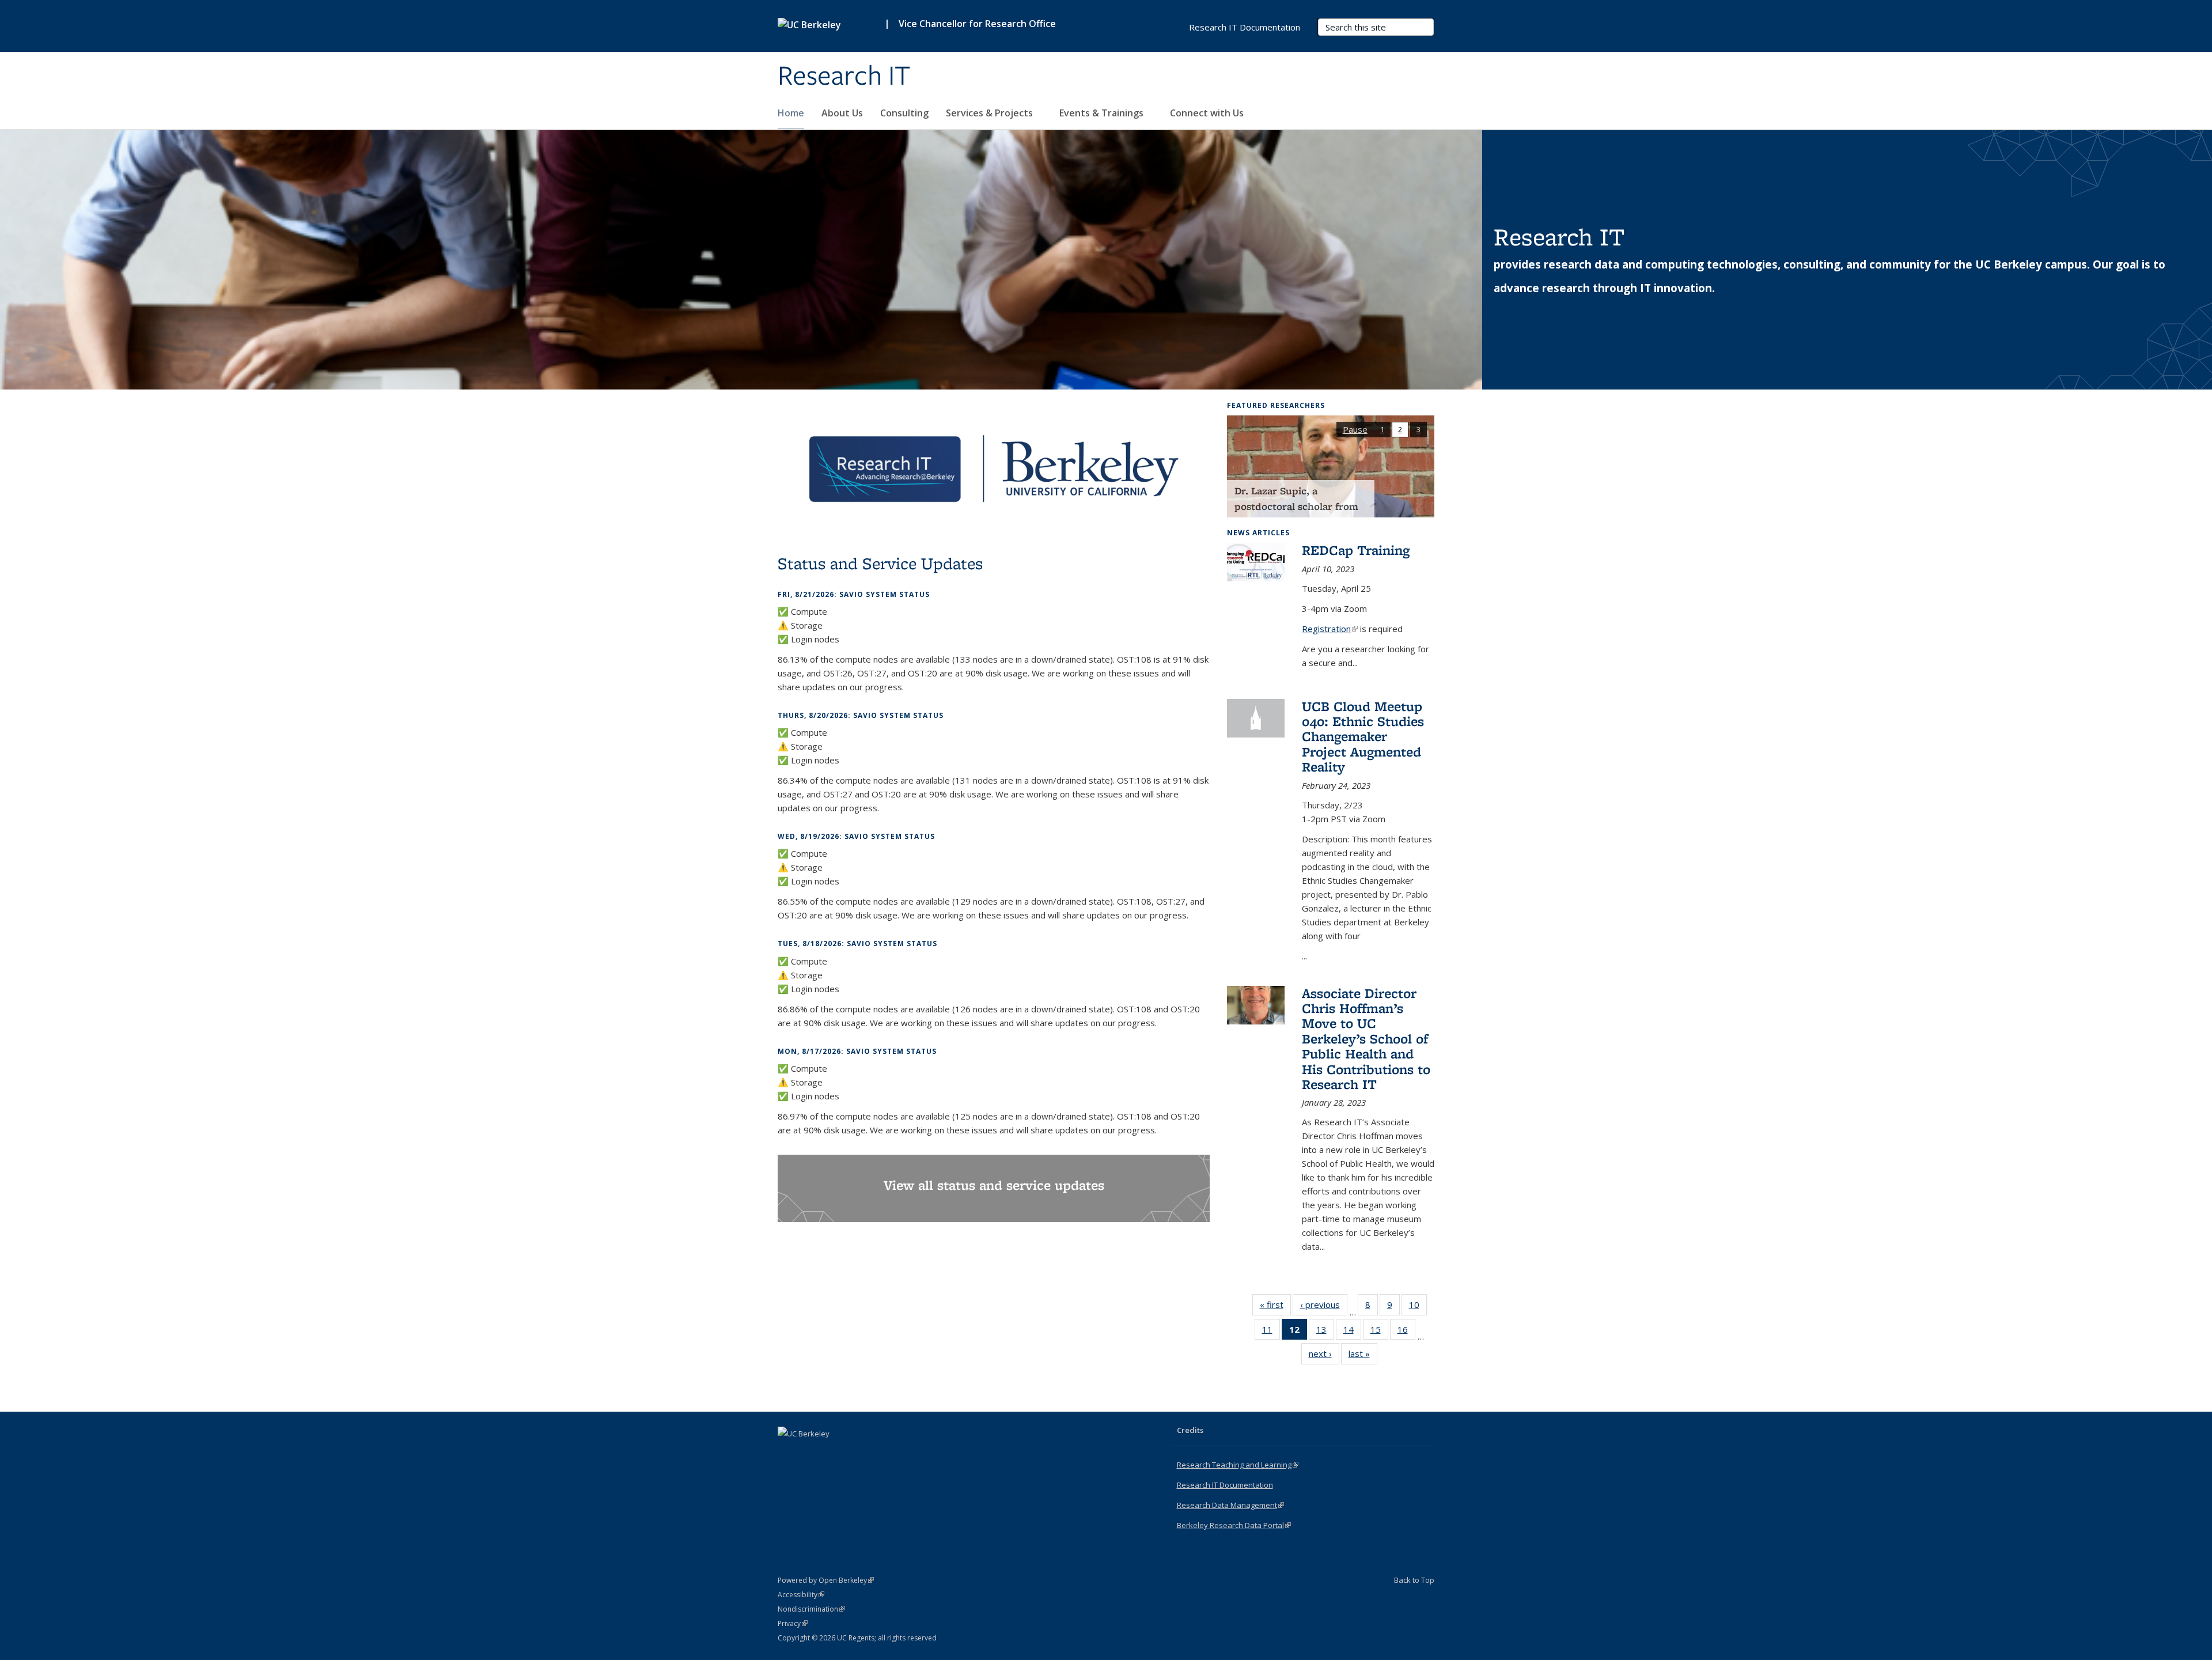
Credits (1190, 1430)
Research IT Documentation (1245, 27)
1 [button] (1382, 429)
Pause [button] (1355, 429)
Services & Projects (991, 113)
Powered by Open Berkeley (826, 1580)
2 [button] (1400, 429)
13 (1325, 1332)
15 (1379, 1332)
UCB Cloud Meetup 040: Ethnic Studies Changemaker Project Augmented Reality (1363, 737)
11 (1271, 1332)
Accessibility (801, 1595)
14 (1352, 1332)
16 (1406, 1332)
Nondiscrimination (811, 1609)
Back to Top (1414, 1580)
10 (1418, 1307)
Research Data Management (1230, 1505)
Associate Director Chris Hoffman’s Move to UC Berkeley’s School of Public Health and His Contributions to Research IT (1366, 1039)
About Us (842, 113)
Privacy (793, 1623)
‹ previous (1324, 1307)
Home (791, 113)
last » (1363, 1356)
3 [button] (1419, 429)
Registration (1330, 629)
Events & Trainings (1103, 113)
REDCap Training (1356, 550)
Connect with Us (1208, 113)
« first (1275, 1307)
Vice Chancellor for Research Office (977, 24)
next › (1324, 1356)
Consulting (904, 113)
